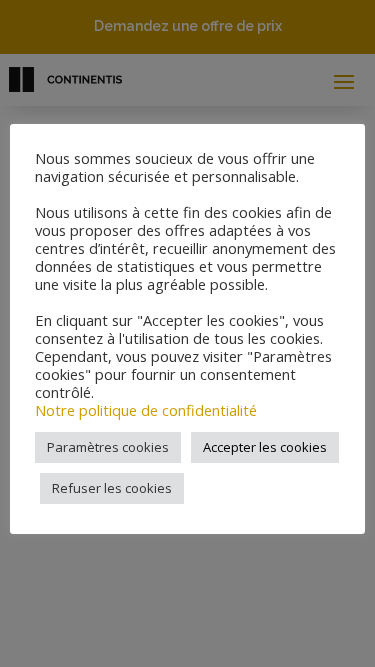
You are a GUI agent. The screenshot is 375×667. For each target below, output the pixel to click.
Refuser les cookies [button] (112, 488)
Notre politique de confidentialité (146, 410)
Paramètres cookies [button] (108, 447)
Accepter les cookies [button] (265, 447)
